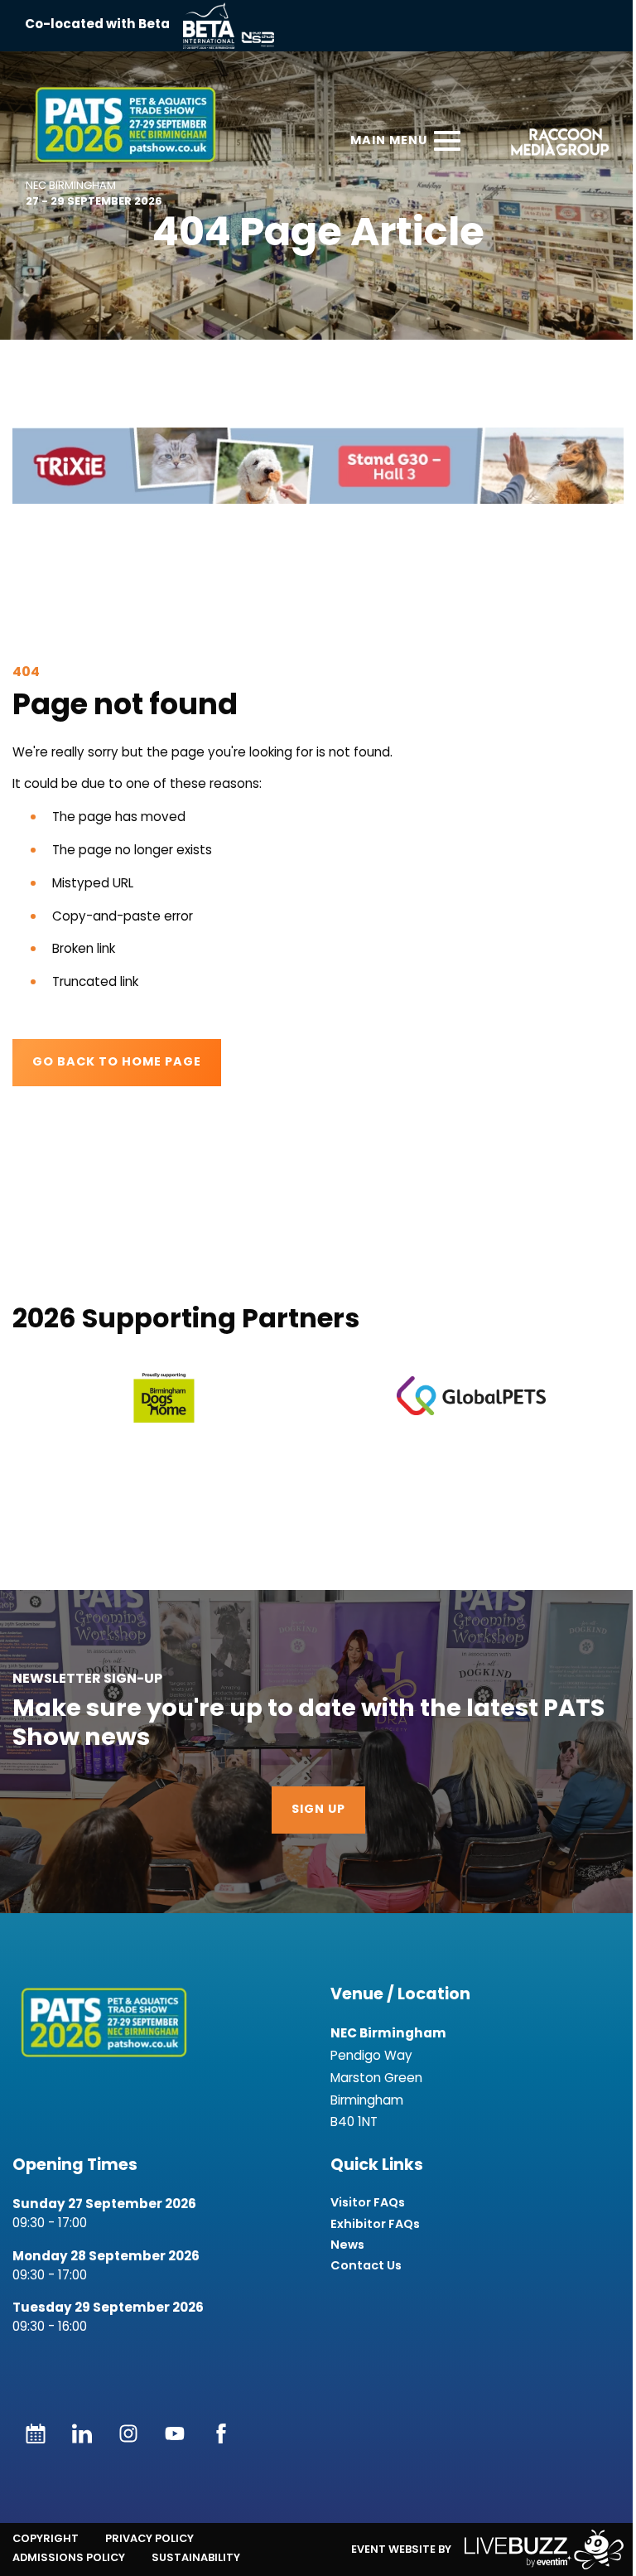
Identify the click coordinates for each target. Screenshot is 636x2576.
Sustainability (196, 2557)
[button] (318, 466)
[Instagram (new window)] (128, 2433)
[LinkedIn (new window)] (82, 2433)
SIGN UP (318, 1810)
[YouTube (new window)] (175, 2433)
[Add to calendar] (36, 2433)
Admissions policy (69, 2557)
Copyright (46, 2538)
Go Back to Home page (117, 1063)
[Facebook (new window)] (221, 2433)
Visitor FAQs (368, 2203)
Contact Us (366, 2266)
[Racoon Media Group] (554, 145)
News (347, 2245)
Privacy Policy (149, 2538)
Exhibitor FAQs (375, 2224)
